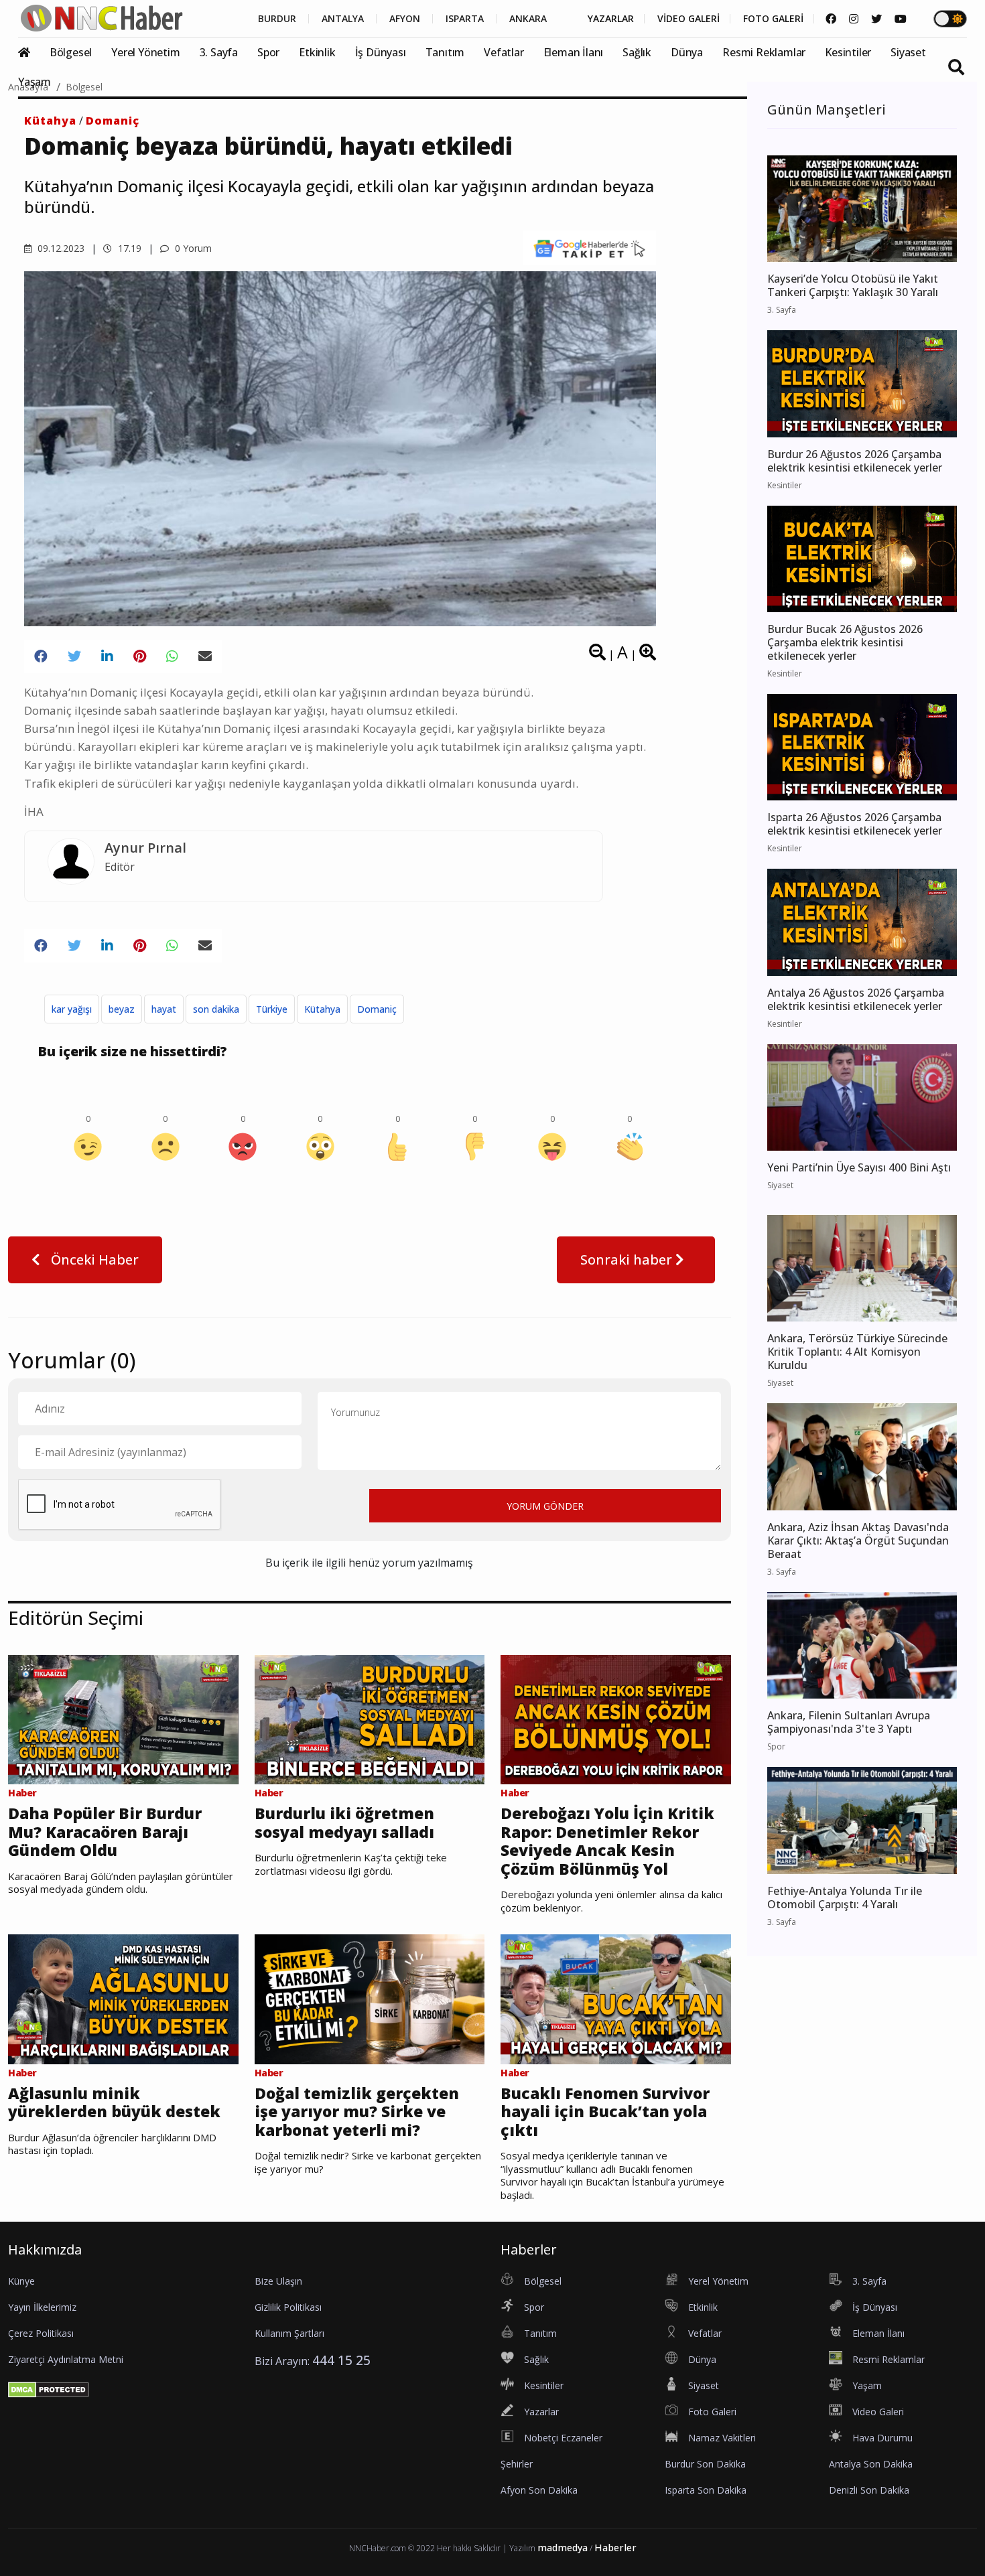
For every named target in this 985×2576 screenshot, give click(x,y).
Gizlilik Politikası (288, 2307)
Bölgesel (71, 52)
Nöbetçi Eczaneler (563, 2438)
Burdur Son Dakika (705, 2464)
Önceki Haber (93, 1260)
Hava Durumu (882, 2438)
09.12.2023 (60, 248)
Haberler (615, 2548)
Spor (268, 52)
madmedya (563, 2548)
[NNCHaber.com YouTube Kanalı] (901, 19)
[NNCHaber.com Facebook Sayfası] (831, 19)
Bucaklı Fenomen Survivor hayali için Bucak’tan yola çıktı (605, 2112)
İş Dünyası (381, 52)
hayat (164, 1009)
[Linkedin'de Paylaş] (107, 656)
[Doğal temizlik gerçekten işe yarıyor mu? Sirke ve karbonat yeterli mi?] (370, 1998)
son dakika (216, 1009)
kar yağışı (72, 1009)
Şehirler (517, 2464)
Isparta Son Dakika (706, 2490)
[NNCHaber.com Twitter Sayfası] (876, 19)
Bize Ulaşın (278, 2281)
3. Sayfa (219, 52)
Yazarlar (541, 2412)
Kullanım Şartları (289, 2333)
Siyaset (908, 52)
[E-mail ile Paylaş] (205, 656)
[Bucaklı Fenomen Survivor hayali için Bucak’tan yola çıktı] (616, 1998)
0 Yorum (192, 248)
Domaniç (113, 121)
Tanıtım (445, 52)
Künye (21, 2281)
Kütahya (50, 121)
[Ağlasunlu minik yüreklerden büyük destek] (123, 1998)
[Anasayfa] (32, 52)
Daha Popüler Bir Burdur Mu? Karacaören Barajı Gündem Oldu (105, 1832)
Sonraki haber (628, 1260)
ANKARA (528, 19)
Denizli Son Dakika (869, 2490)
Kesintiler (848, 52)
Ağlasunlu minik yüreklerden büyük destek (114, 2103)
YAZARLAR (611, 19)
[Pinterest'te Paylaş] (140, 656)
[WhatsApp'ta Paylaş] (172, 656)
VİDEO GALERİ (688, 19)
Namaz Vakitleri (722, 2438)
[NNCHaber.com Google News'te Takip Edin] (589, 248)
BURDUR (277, 19)
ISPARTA (465, 19)
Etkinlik (317, 52)
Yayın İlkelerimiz (42, 2307)
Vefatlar (504, 52)
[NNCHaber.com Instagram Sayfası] (854, 19)
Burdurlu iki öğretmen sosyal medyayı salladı (344, 1823)
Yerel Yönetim (145, 52)
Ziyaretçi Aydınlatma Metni (66, 2359)
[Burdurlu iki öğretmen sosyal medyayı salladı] (370, 1719)
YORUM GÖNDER (545, 1506)
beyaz (122, 1009)
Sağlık (637, 52)
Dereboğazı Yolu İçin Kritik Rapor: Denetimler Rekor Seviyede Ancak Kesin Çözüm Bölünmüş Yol (607, 1841)
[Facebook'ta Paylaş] (41, 656)
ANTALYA (343, 19)
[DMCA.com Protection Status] (49, 2388)
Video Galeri (878, 2412)
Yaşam (35, 82)
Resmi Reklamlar (764, 52)
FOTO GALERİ (773, 19)
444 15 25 (341, 2360)
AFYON (405, 19)
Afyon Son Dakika (539, 2490)
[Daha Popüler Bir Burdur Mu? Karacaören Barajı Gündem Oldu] (123, 1719)
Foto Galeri (712, 2412)
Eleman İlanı (574, 52)
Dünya (687, 52)
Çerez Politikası (41, 2333)
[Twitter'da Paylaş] (74, 656)
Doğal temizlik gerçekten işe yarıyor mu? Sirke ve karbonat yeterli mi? (357, 2112)
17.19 (128, 248)
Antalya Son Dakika (871, 2464)
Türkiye (272, 1009)
